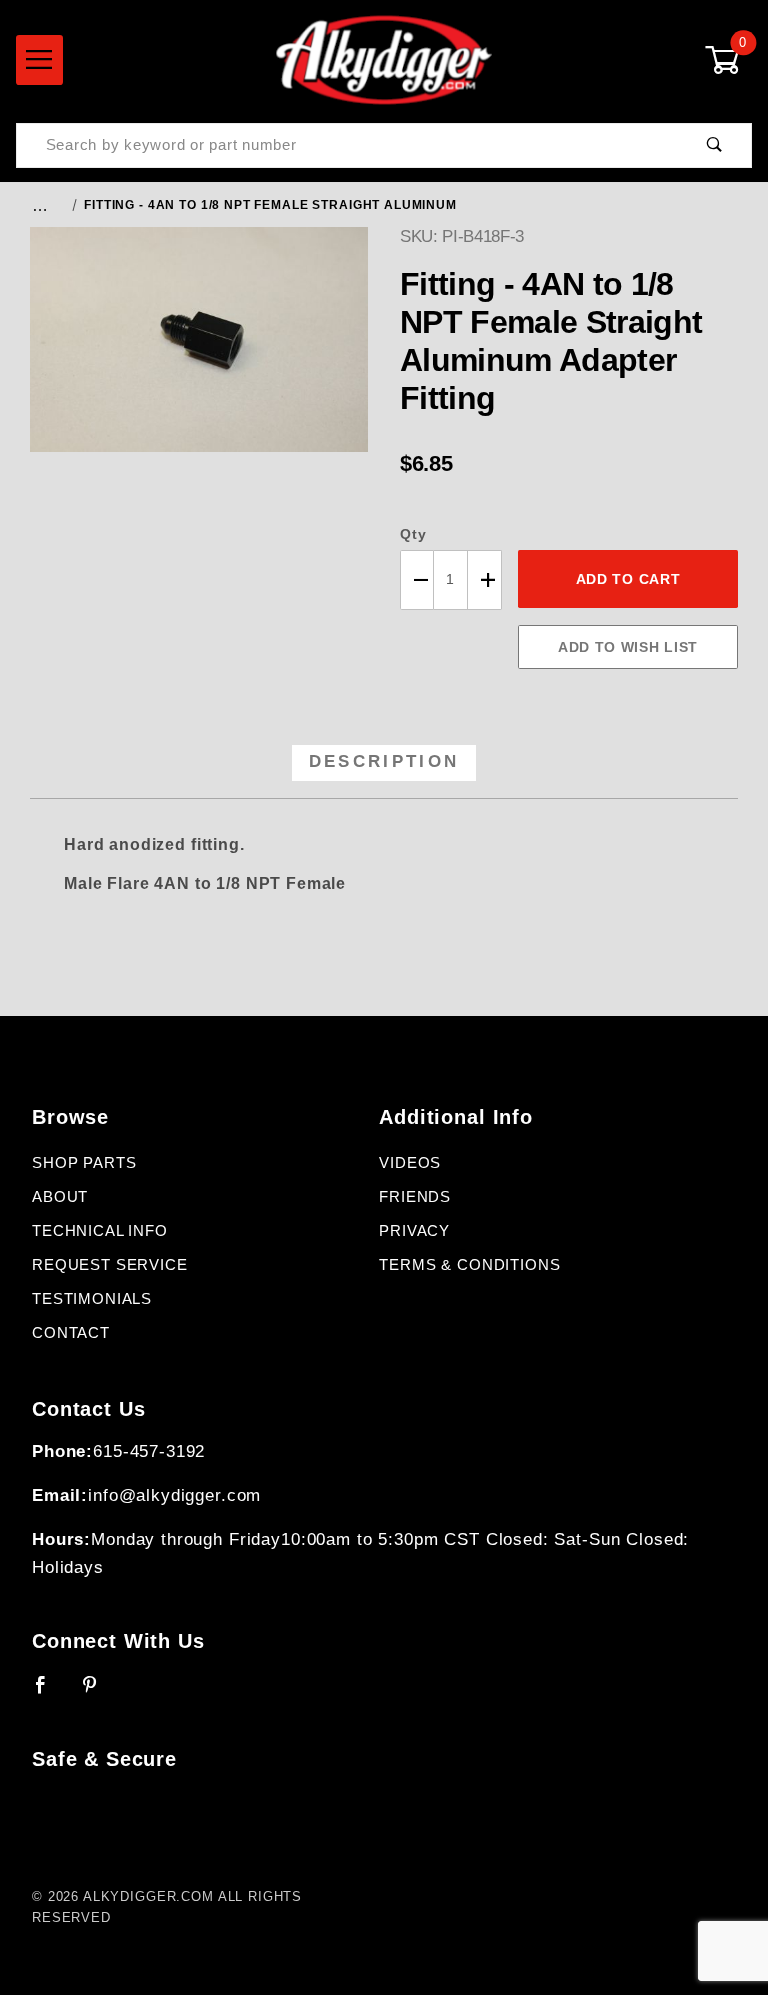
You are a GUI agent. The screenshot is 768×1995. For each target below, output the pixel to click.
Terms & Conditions (469, 1265)
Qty (413, 534)
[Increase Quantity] (485, 580)
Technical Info (100, 1231)
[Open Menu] (39, 60)
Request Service (110, 1265)
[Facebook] (49, 1693)
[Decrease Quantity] (417, 580)
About (60, 1197)
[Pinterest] (98, 1693)
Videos (410, 1163)
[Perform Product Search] (714, 145)
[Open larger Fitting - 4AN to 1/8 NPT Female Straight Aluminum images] (199, 354)
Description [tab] (384, 761)
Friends (415, 1197)
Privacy (414, 1231)
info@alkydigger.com (174, 1495)
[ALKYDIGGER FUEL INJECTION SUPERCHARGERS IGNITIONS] (384, 59)
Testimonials (92, 1299)
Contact (71, 1333)
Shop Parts (84, 1163)
